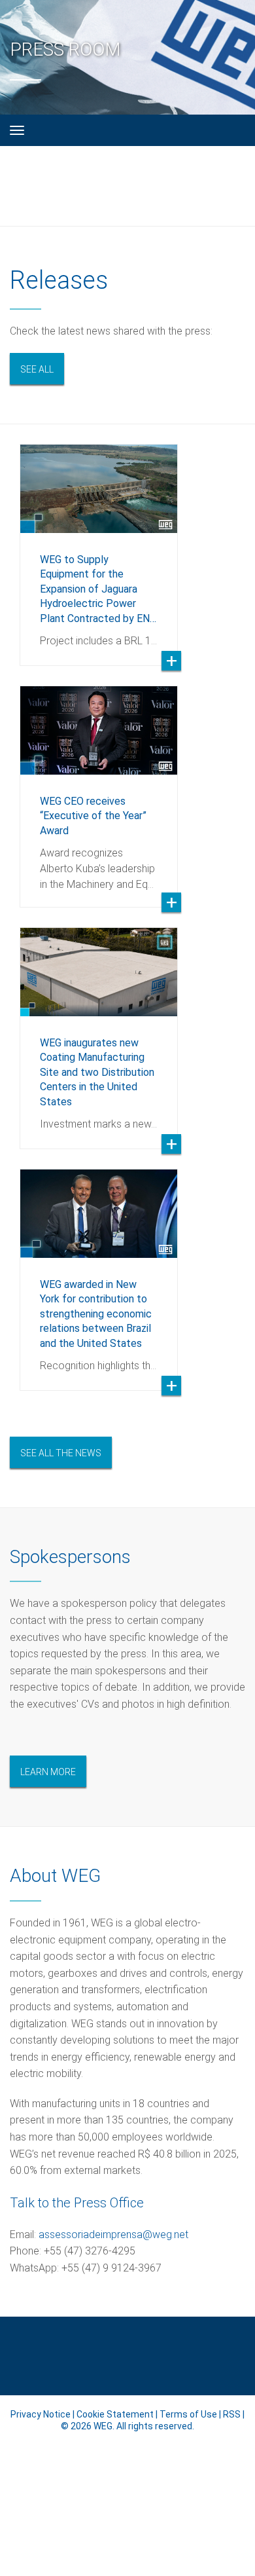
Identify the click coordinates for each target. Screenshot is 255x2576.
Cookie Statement (115, 2414)
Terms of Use (188, 2414)
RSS (232, 2414)
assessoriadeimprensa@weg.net (115, 2235)
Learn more (48, 1772)
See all (37, 369)
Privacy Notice (41, 2414)
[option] (99, 545)
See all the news (61, 1453)
